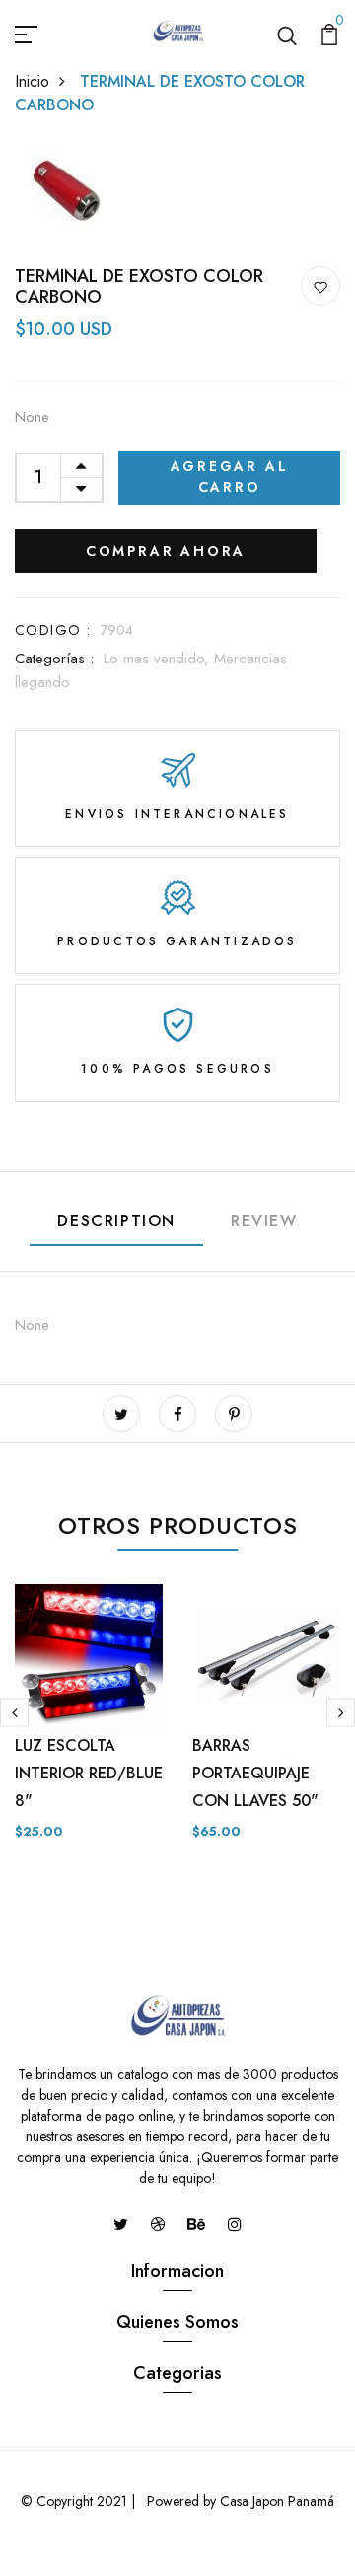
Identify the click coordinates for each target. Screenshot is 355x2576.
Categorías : (54, 659)
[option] (89, 1728)
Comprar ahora (166, 551)
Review (264, 1221)
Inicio (32, 81)
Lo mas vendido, (159, 659)
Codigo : (53, 630)
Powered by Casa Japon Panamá (239, 2501)
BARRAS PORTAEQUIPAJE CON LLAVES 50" (255, 1773)
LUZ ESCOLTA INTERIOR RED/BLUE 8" (89, 1773)
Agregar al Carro (230, 477)
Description (116, 1221)
